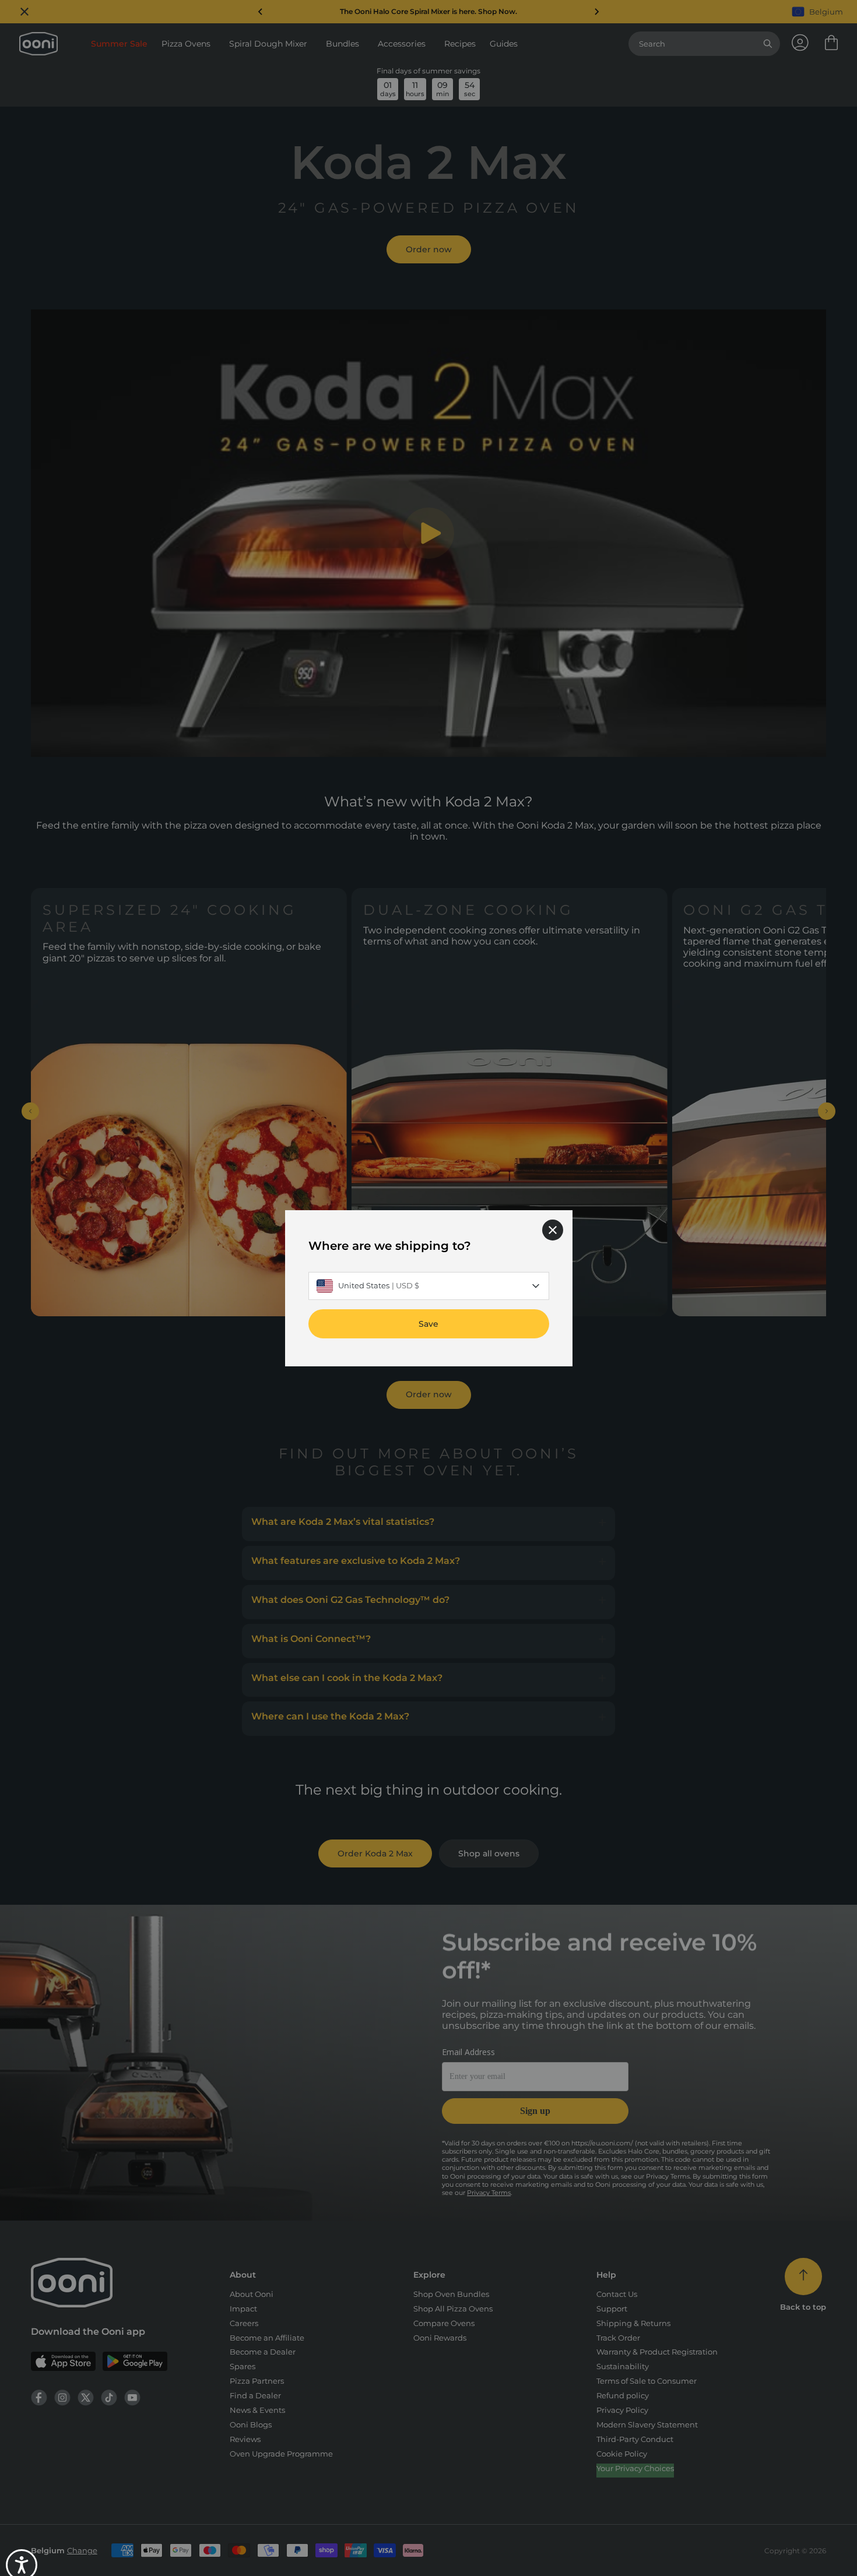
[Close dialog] (553, 1229)
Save (428, 1323)
